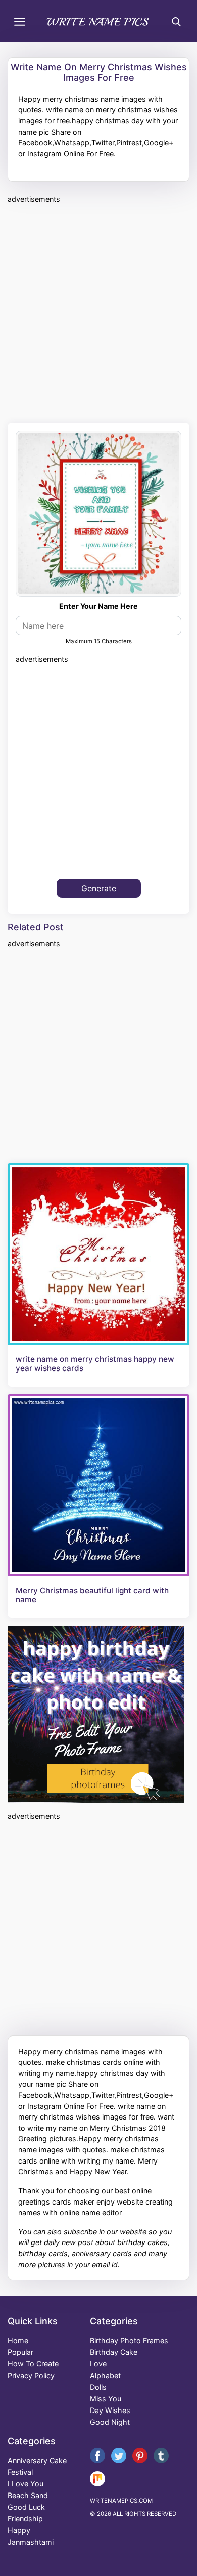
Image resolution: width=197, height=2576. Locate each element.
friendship (25, 2519)
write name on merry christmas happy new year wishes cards (95, 1364)
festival (20, 2472)
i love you (26, 2484)
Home (18, 2340)
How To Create (33, 2364)
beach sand (28, 2495)
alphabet (105, 2375)
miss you (106, 2399)
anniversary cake (37, 2460)
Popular (20, 2352)
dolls (98, 2387)
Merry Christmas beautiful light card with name (92, 1595)
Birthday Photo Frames (129, 2340)
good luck (26, 2507)
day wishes (110, 2410)
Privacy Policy (31, 2375)
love (98, 2364)
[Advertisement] (98, 312)
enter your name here (98, 606)
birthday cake (114, 2352)
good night (110, 2422)
